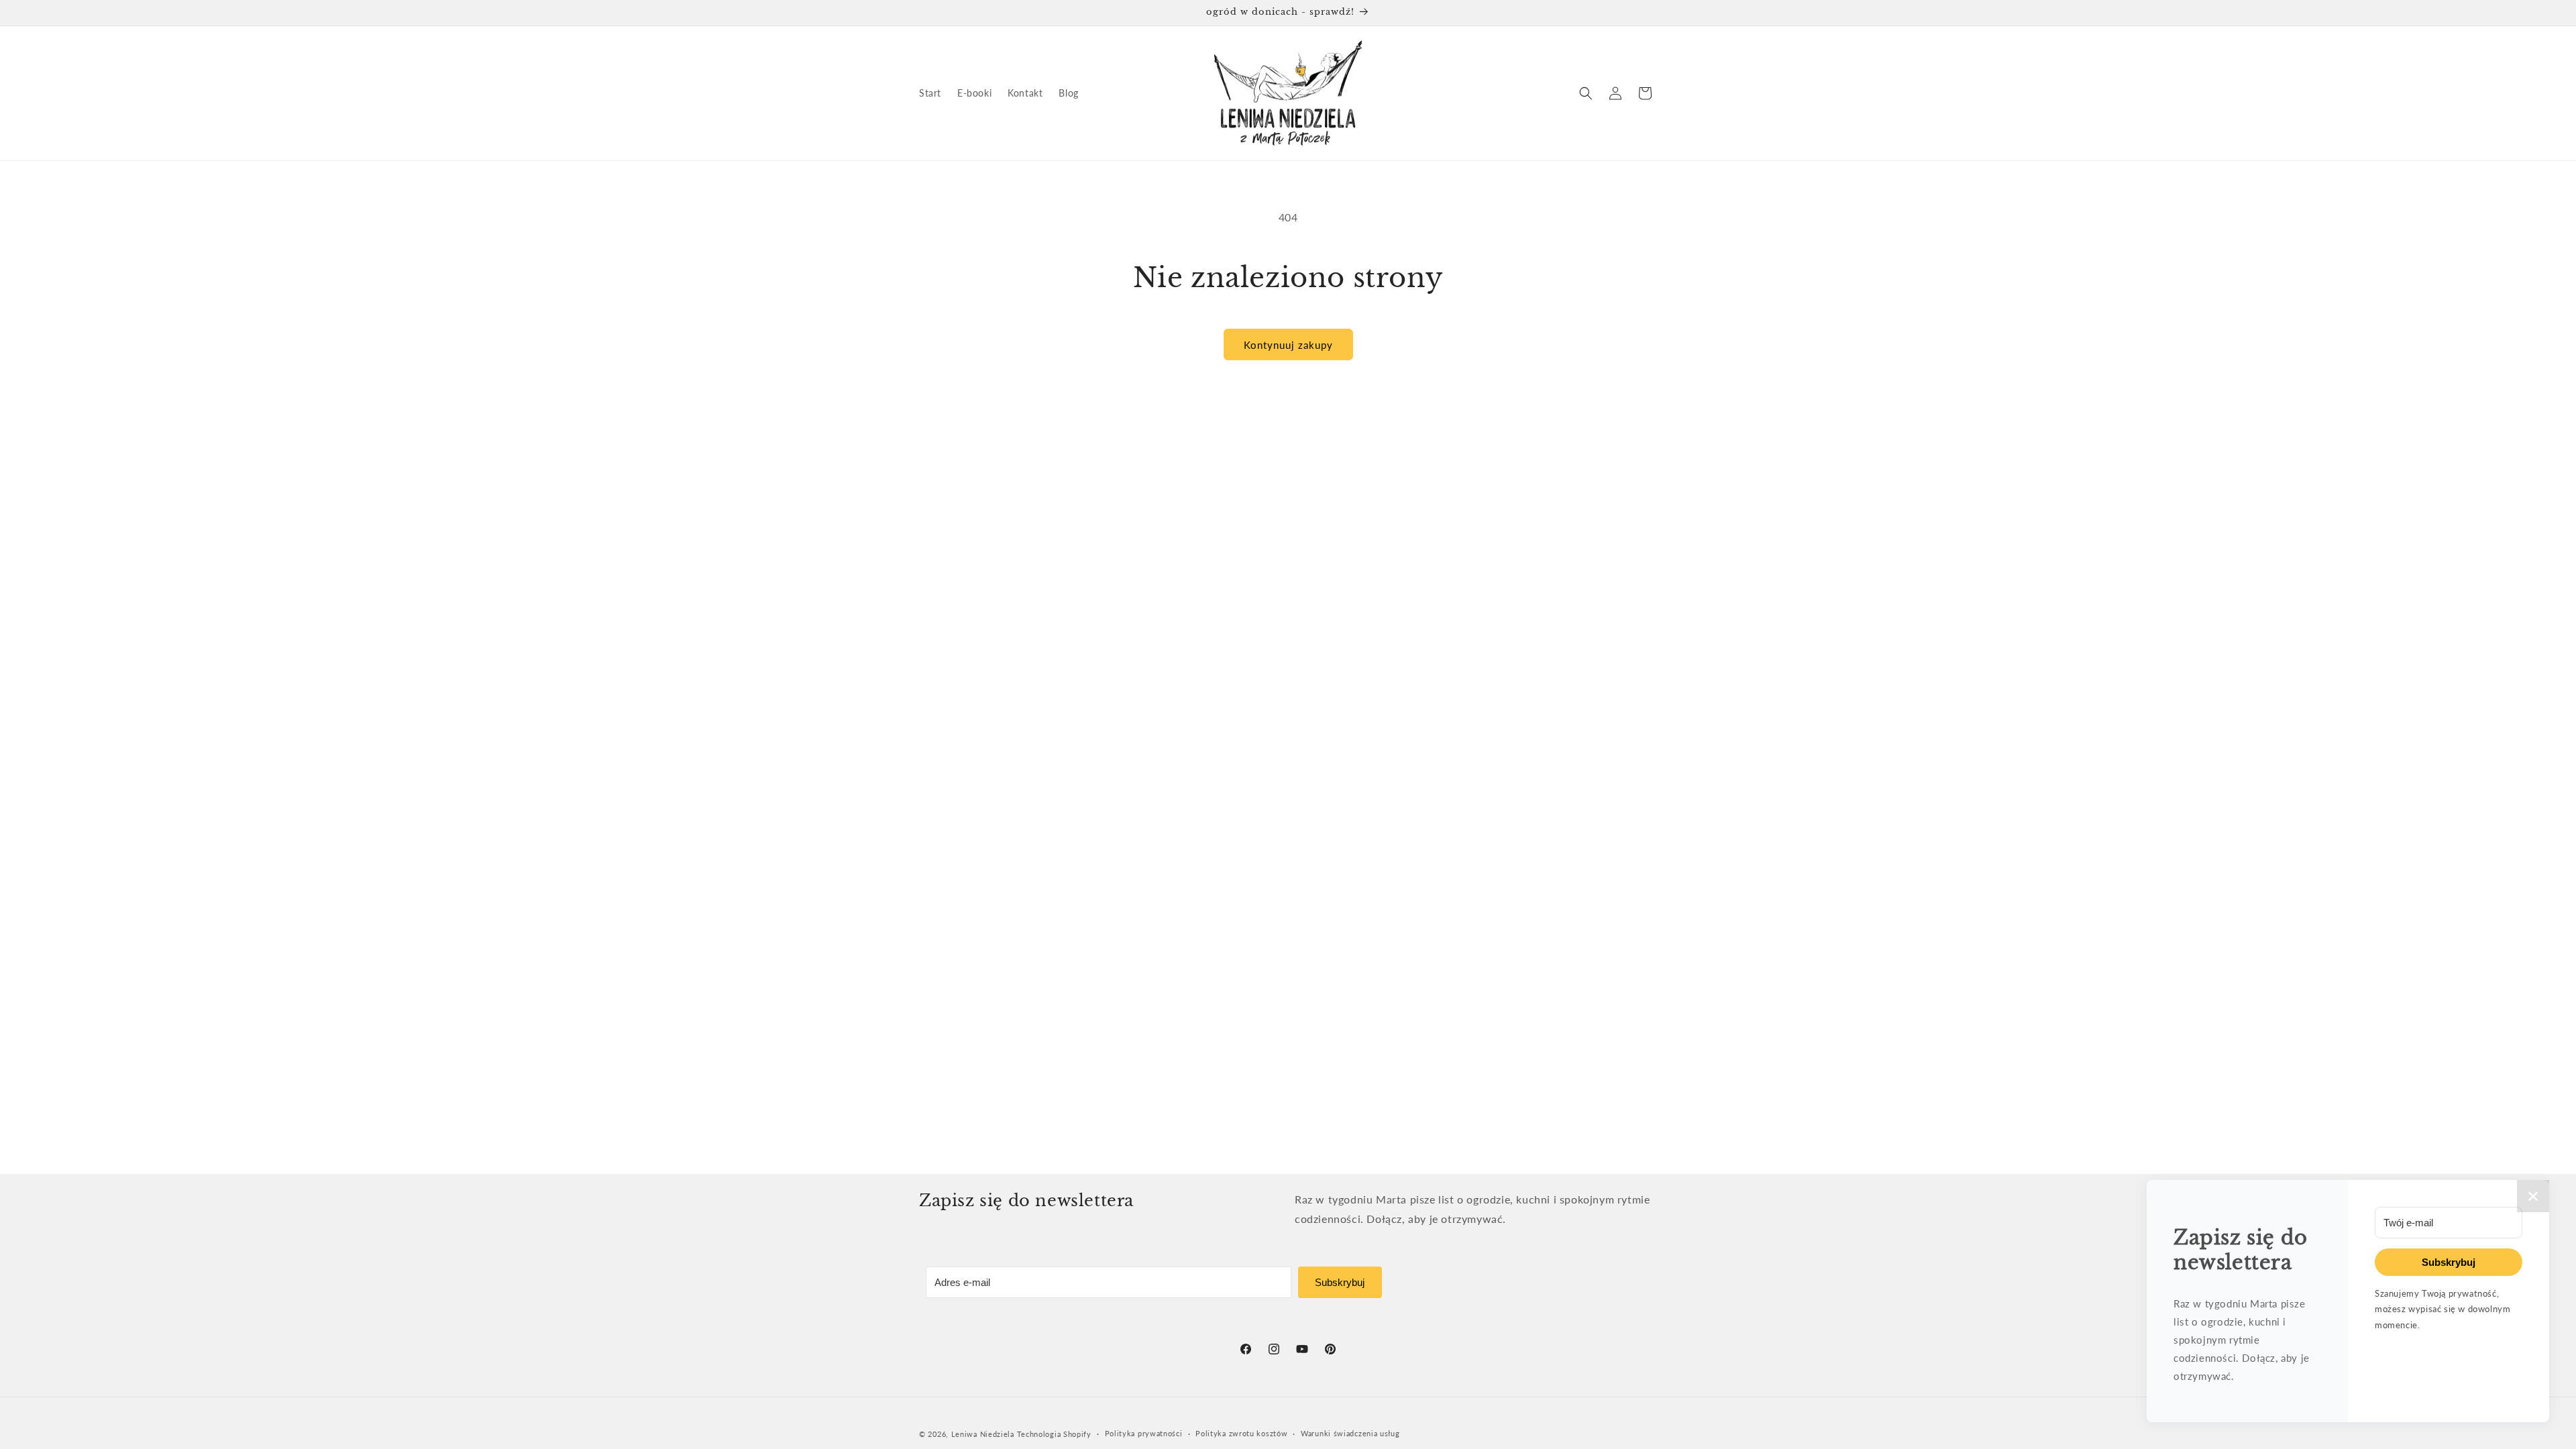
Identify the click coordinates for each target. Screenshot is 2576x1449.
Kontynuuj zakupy (1288, 345)
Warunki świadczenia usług (1350, 1433)
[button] (1586, 93)
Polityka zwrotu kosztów (1241, 1433)
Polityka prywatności (1144, 1433)
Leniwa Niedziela (984, 1434)
